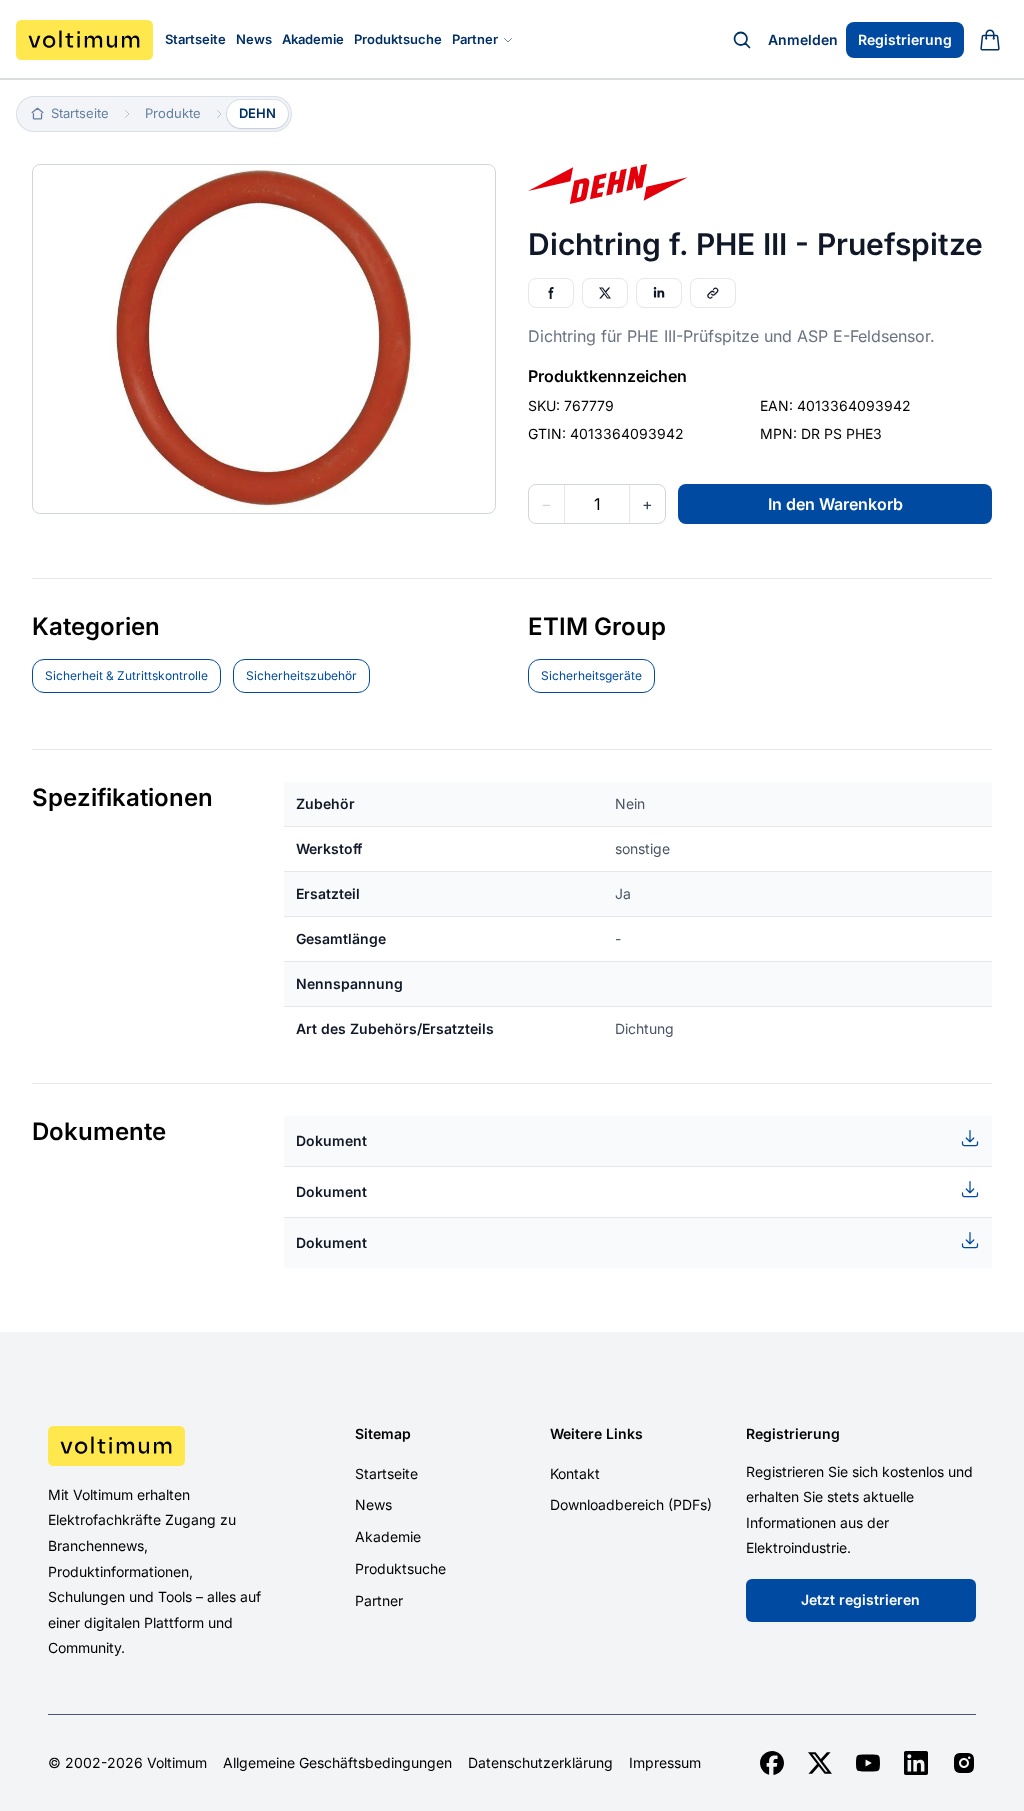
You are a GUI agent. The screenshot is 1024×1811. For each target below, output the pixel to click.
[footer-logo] (155, 1446)
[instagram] (964, 1763)
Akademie (313, 39)
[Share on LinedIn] (659, 293)
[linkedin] (916, 1763)
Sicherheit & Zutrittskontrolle (126, 675)
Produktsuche (398, 39)
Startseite (195, 39)
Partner (475, 39)
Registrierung (905, 39)
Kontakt (575, 1473)
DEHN (257, 113)
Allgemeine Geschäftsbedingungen (337, 1763)
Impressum (665, 1763)
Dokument (331, 1140)
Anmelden (803, 39)
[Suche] (742, 40)
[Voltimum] (84, 40)
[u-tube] (868, 1763)
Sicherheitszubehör (301, 675)
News (254, 39)
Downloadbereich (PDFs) (631, 1504)
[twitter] (820, 1763)
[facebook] (772, 1763)
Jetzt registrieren (860, 1599)
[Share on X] (605, 293)
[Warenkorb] (990, 40)
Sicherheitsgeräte (591, 675)
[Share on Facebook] (551, 293)
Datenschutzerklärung (540, 1763)
